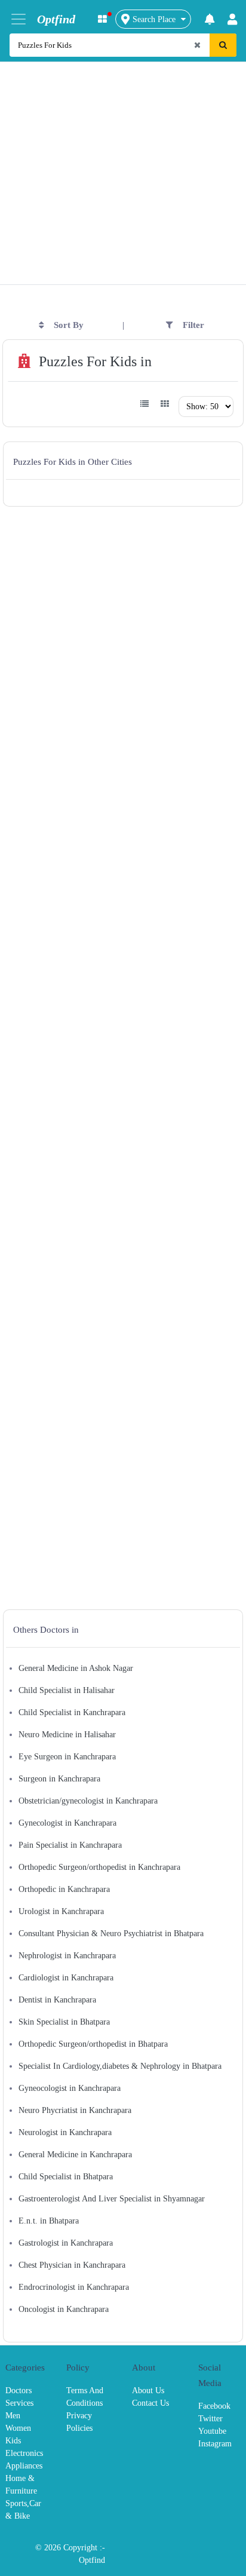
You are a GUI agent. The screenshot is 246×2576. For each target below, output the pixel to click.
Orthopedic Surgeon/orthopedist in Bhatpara (93, 2044)
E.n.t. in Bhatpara (49, 2221)
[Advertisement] (123, 157)
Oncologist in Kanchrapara (64, 2309)
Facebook (214, 2406)
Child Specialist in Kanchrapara (72, 1712)
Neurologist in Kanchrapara (65, 2132)
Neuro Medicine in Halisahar (67, 1735)
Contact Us (150, 2403)
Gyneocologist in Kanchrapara (70, 2088)
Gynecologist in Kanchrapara (67, 1823)
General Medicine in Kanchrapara (75, 2155)
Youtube (212, 2431)
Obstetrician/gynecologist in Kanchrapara (88, 1801)
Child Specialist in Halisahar (67, 1690)
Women (18, 2428)
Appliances (24, 2466)
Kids (13, 2441)
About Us (148, 2391)
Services (19, 2403)
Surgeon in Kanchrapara (59, 1779)
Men (13, 2416)
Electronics (24, 2453)
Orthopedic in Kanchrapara (64, 1889)
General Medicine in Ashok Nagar (76, 1668)
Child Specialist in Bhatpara (66, 2177)
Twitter (210, 2419)
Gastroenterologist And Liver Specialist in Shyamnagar (112, 2199)
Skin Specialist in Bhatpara (64, 2022)
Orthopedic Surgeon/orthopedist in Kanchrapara (99, 1867)
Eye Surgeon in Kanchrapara (67, 1757)
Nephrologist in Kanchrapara (67, 1956)
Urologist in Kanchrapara (61, 1911)
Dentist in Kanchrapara (57, 2000)
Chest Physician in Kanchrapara (72, 2265)
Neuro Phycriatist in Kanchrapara (75, 2110)
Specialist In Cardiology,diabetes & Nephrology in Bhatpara (120, 2066)
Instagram (215, 2444)
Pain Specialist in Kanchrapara (70, 1845)
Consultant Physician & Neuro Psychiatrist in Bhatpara (111, 1933)
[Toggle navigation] (19, 19)
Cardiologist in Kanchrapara (66, 1978)
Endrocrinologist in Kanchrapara (74, 2287)
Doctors (19, 2391)
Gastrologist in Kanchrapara (66, 2243)
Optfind (92, 2560)
